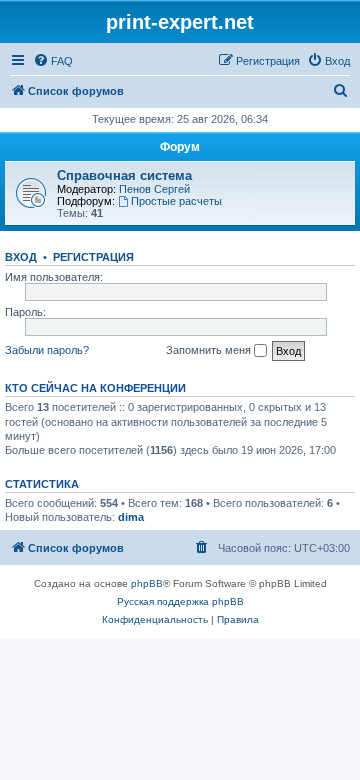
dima (131, 517)
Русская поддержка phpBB (180, 601)
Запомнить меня (210, 350)
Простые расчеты (176, 201)
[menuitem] (53, 61)
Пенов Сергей (154, 189)
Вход (21, 257)
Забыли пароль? (47, 350)
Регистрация (93, 257)
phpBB (147, 583)
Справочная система (124, 175)
